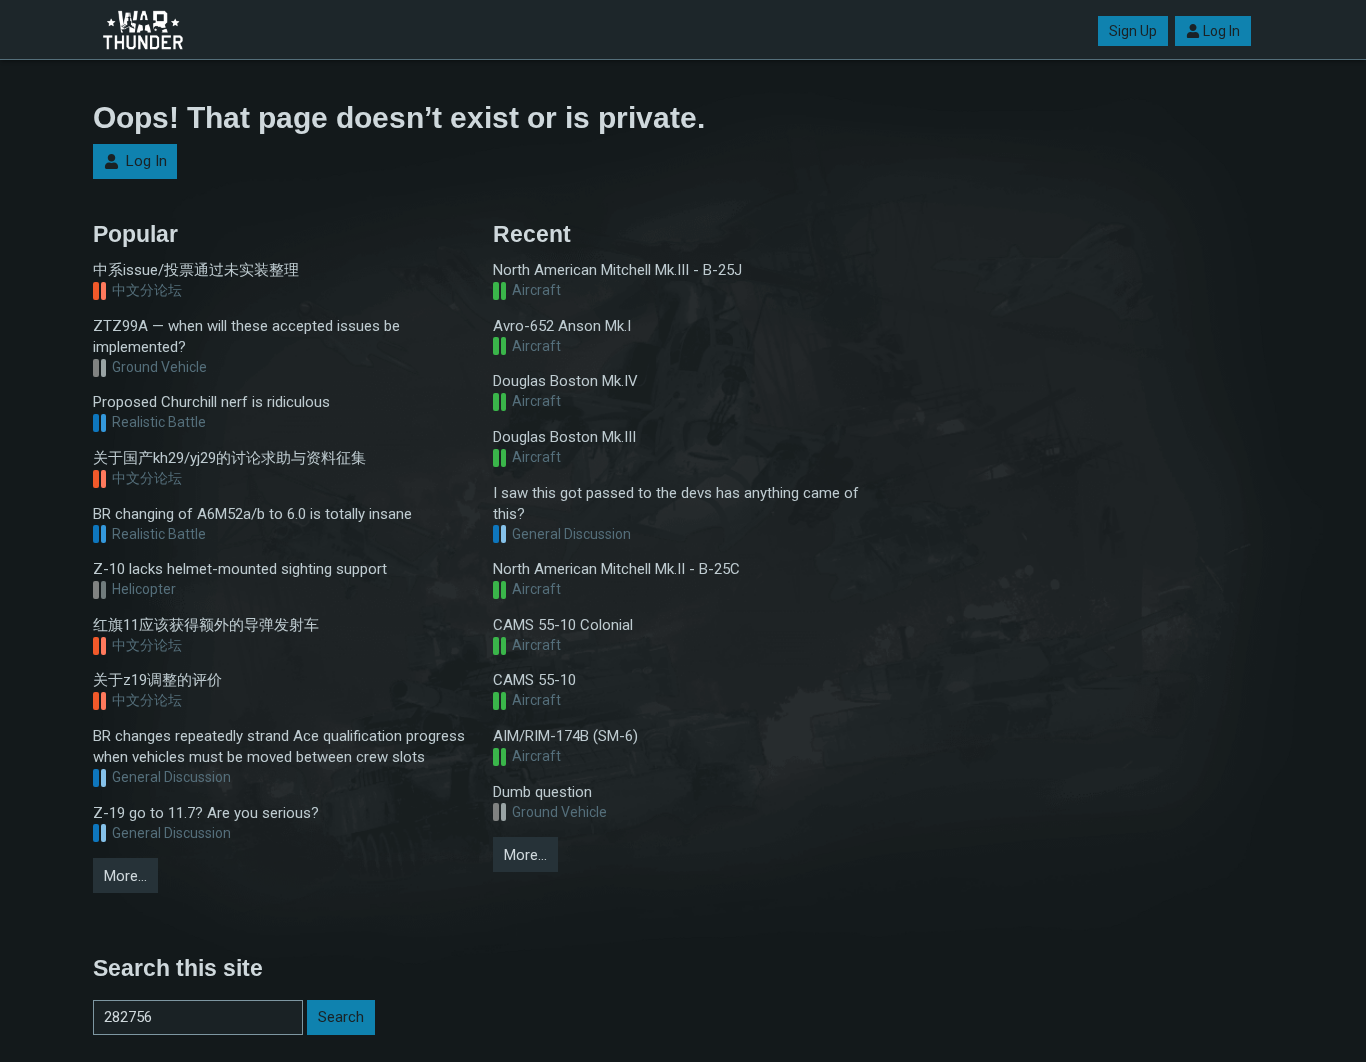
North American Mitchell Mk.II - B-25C (616, 569)
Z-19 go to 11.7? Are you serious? (206, 813)
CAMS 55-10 (534, 680)
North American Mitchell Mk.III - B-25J (617, 270)
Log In (1221, 31)
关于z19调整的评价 (157, 680)
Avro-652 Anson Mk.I (562, 326)
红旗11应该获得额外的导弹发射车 (206, 625)
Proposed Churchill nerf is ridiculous (211, 402)
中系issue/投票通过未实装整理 (196, 270)
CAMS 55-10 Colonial (563, 625)
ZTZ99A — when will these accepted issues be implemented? (246, 336)
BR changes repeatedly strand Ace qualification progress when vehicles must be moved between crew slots (279, 746)
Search (341, 1017)
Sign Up (1133, 31)
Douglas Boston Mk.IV (565, 381)
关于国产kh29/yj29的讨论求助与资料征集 (229, 458)
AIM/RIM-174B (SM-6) (565, 736)
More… (125, 876)
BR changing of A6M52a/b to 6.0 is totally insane (252, 514)
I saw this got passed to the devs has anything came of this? (676, 503)
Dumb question (542, 792)
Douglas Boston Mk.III (564, 437)
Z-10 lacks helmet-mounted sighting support (240, 569)
